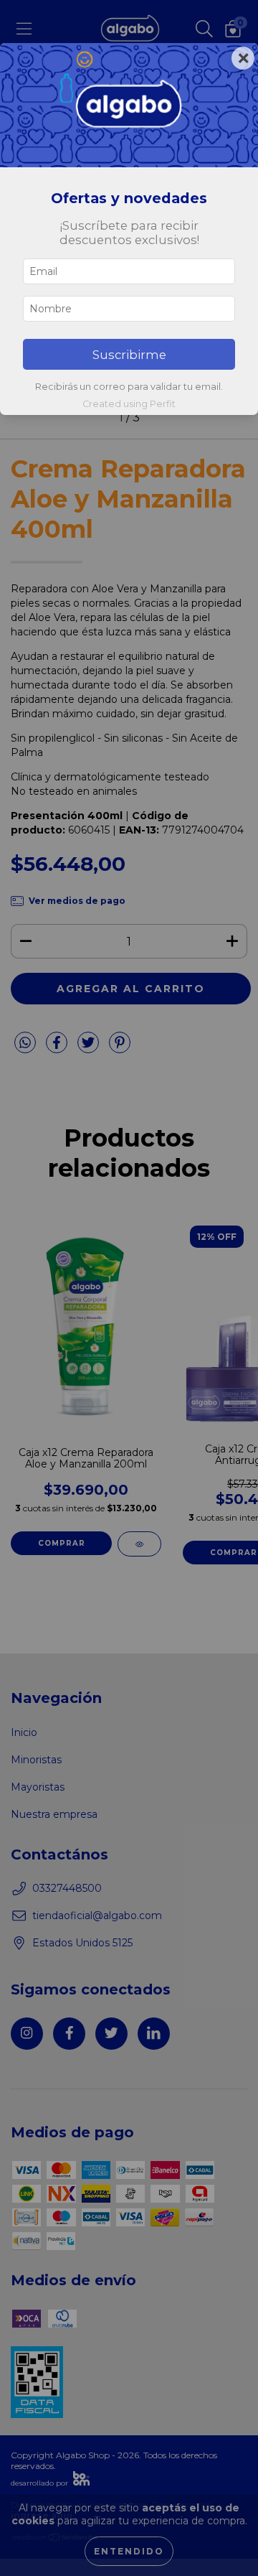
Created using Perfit (129, 404)
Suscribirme (129, 355)
